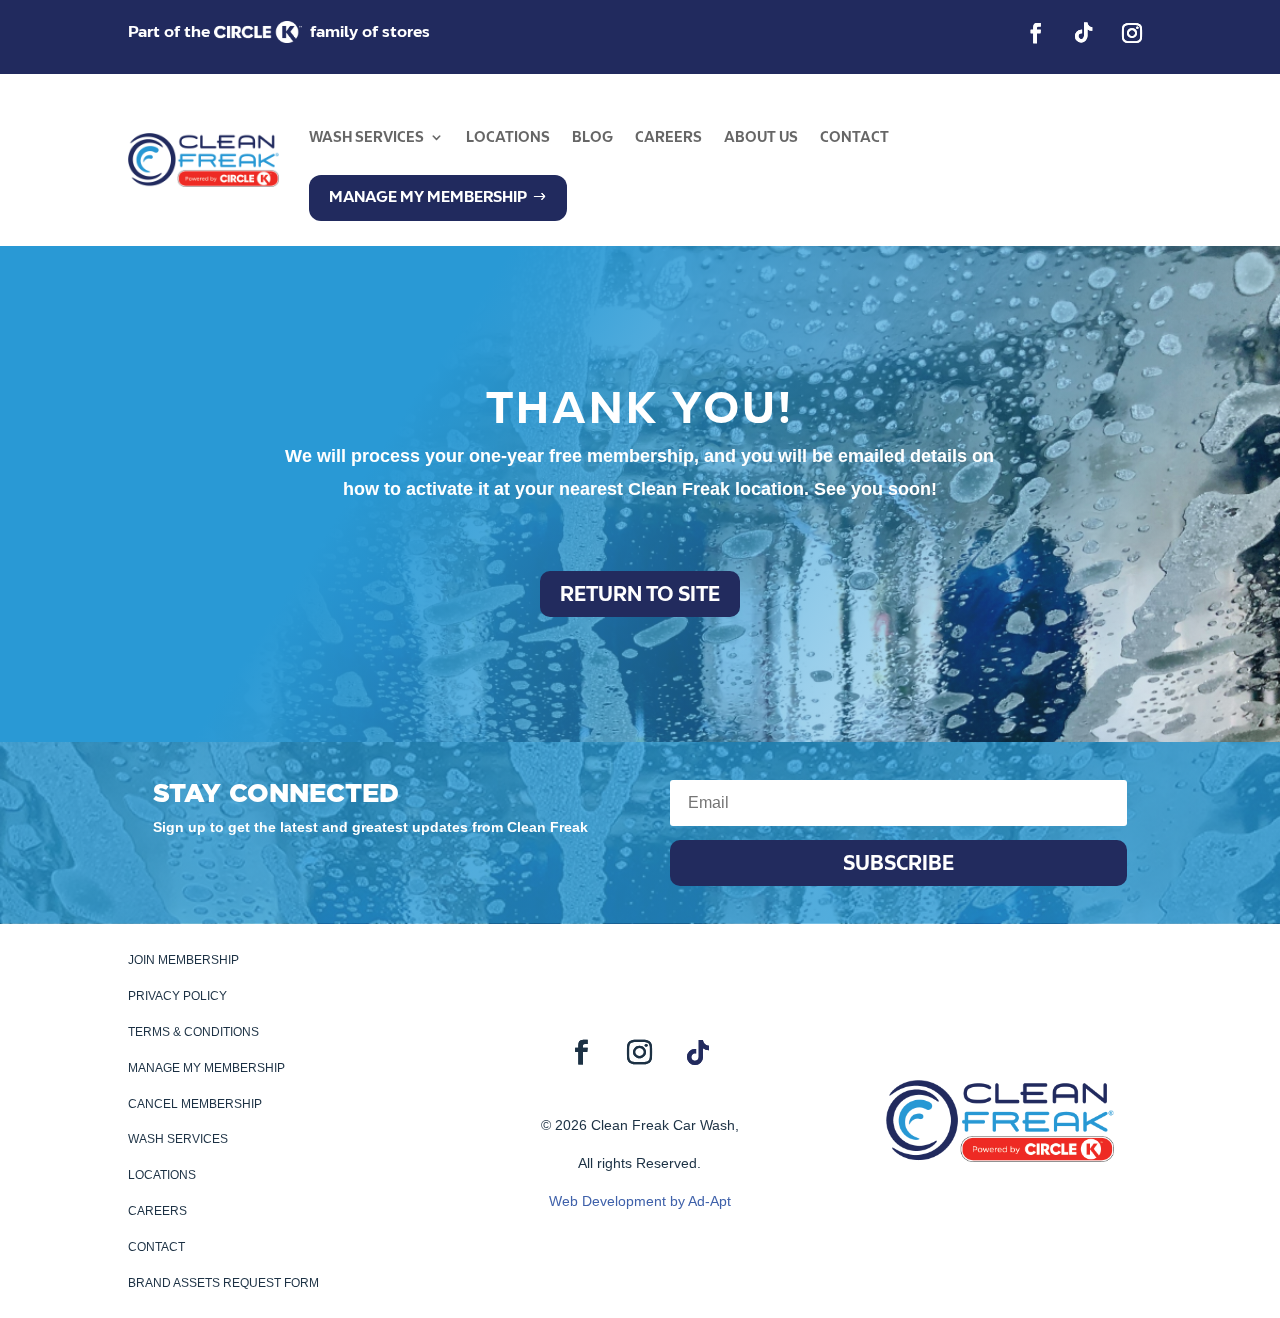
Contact (854, 137)
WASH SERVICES (178, 1139)
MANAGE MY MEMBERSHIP (206, 1068)
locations (508, 137)
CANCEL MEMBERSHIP (195, 1104)
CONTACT (156, 1247)
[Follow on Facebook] (1036, 33)
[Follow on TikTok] (1084, 33)
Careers (668, 137)
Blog (592, 137)
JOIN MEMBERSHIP (183, 960)
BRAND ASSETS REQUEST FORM (223, 1283)
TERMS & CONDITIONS (193, 1032)
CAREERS (157, 1211)
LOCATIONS (162, 1175)
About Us (761, 137)
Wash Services (366, 137)
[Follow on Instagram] (1132, 33)
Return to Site (640, 594)
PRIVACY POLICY (177, 996)
